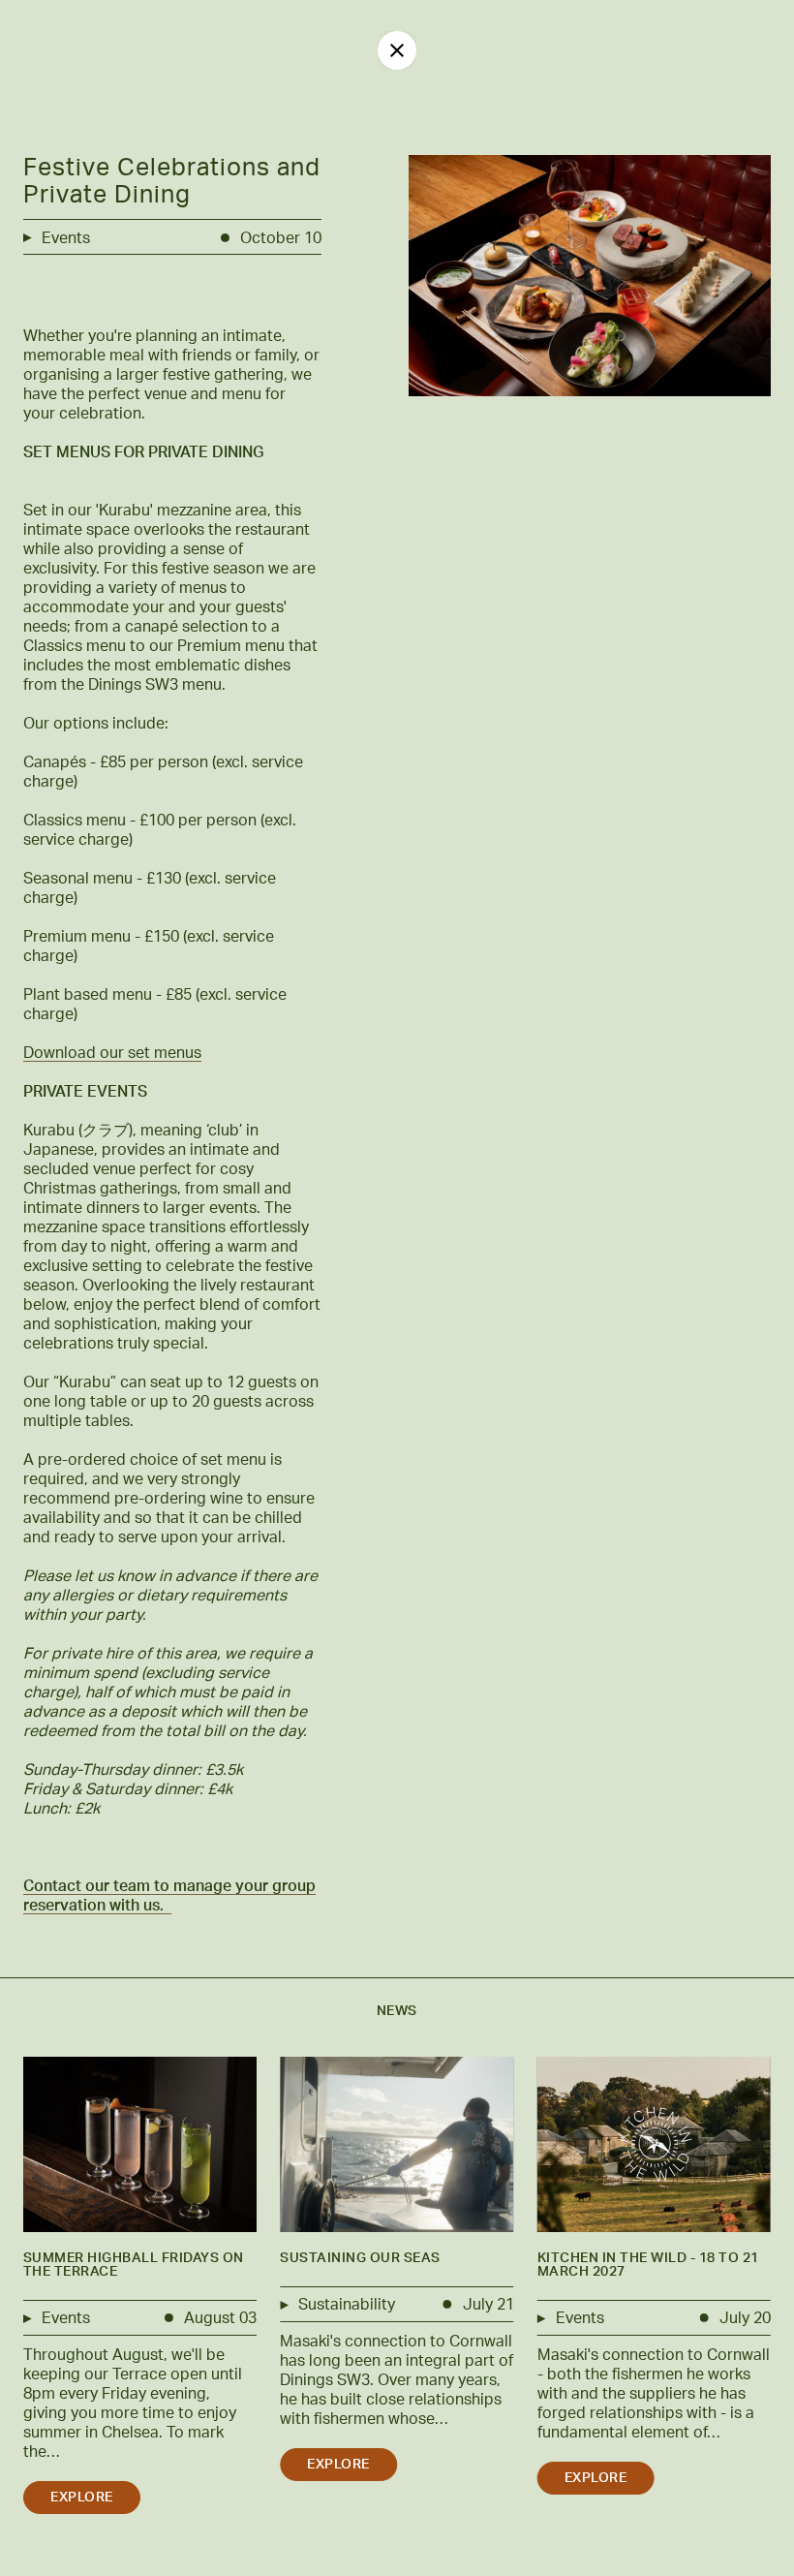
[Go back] (397, 50)
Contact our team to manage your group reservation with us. (169, 1896)
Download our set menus (112, 1053)
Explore (82, 2498)
